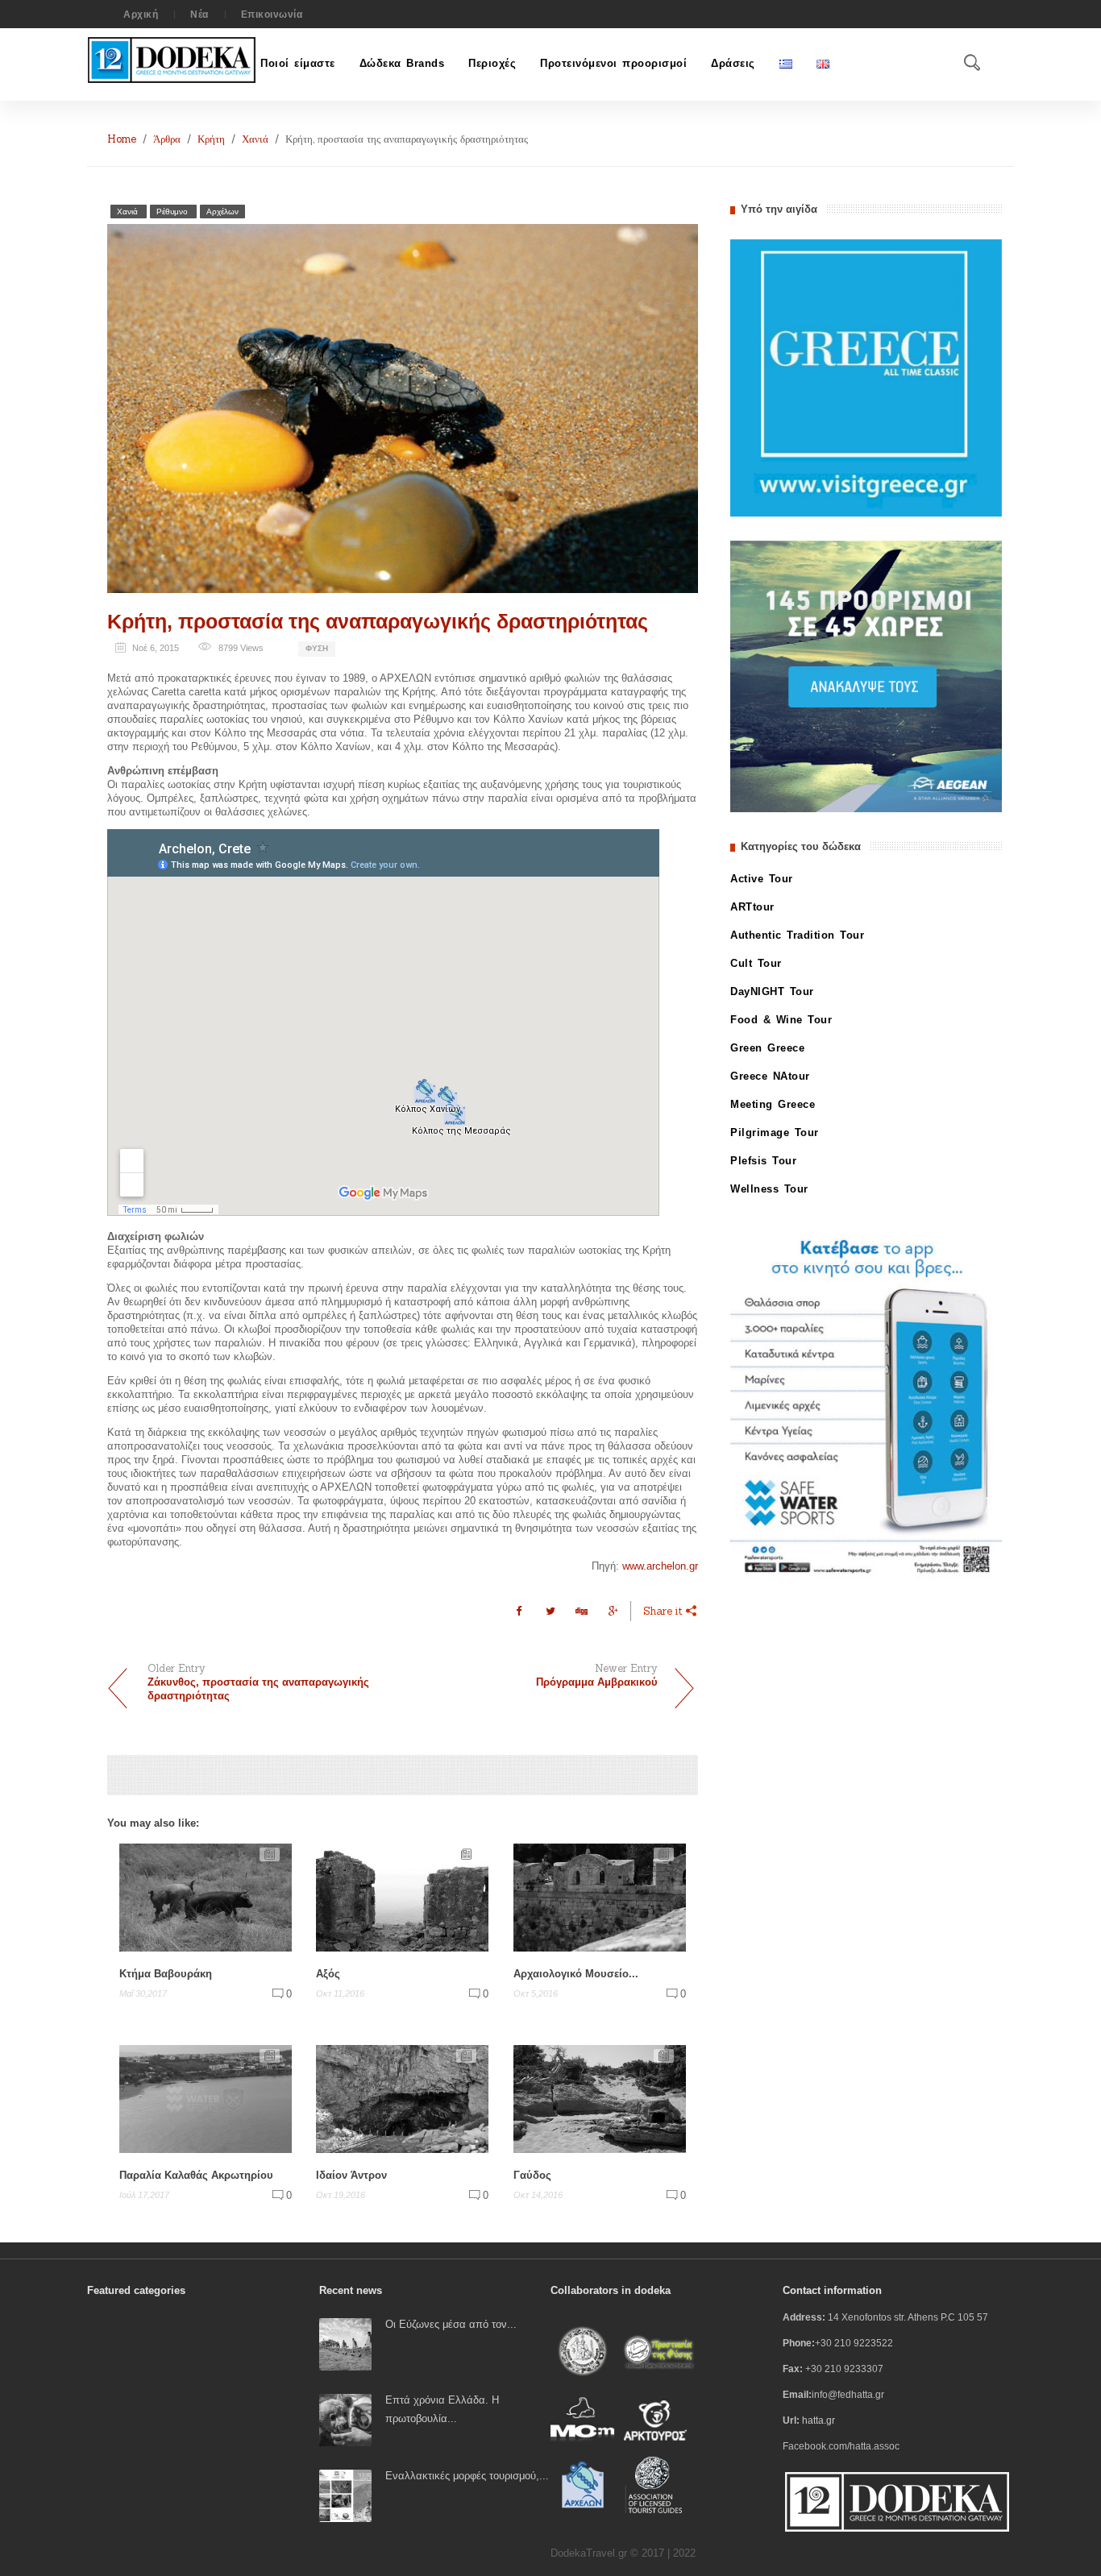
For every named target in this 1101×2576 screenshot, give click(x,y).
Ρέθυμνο (173, 212)
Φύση (317, 648)
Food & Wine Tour (781, 1020)
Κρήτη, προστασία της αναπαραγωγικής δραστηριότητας (378, 621)
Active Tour (762, 879)
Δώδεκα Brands (402, 63)
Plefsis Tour (763, 1161)
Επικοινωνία (272, 15)
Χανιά (255, 139)
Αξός (328, 1974)
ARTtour (752, 907)
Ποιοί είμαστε (298, 63)
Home (122, 139)
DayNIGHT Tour (772, 991)
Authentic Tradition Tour (797, 935)
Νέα (199, 15)
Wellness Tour (769, 1189)
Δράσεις (733, 63)
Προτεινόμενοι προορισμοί (613, 63)
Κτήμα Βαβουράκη (166, 1974)
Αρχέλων (222, 212)
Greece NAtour (770, 1076)
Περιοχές (492, 63)
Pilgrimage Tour (775, 1132)
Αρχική (141, 15)
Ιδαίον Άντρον (351, 2175)
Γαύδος (532, 2175)
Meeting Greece (773, 1104)
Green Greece (767, 1048)
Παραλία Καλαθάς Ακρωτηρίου (196, 2175)
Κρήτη (211, 139)
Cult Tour (756, 963)
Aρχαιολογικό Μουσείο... (576, 1974)
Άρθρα (167, 139)
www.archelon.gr (660, 1566)
